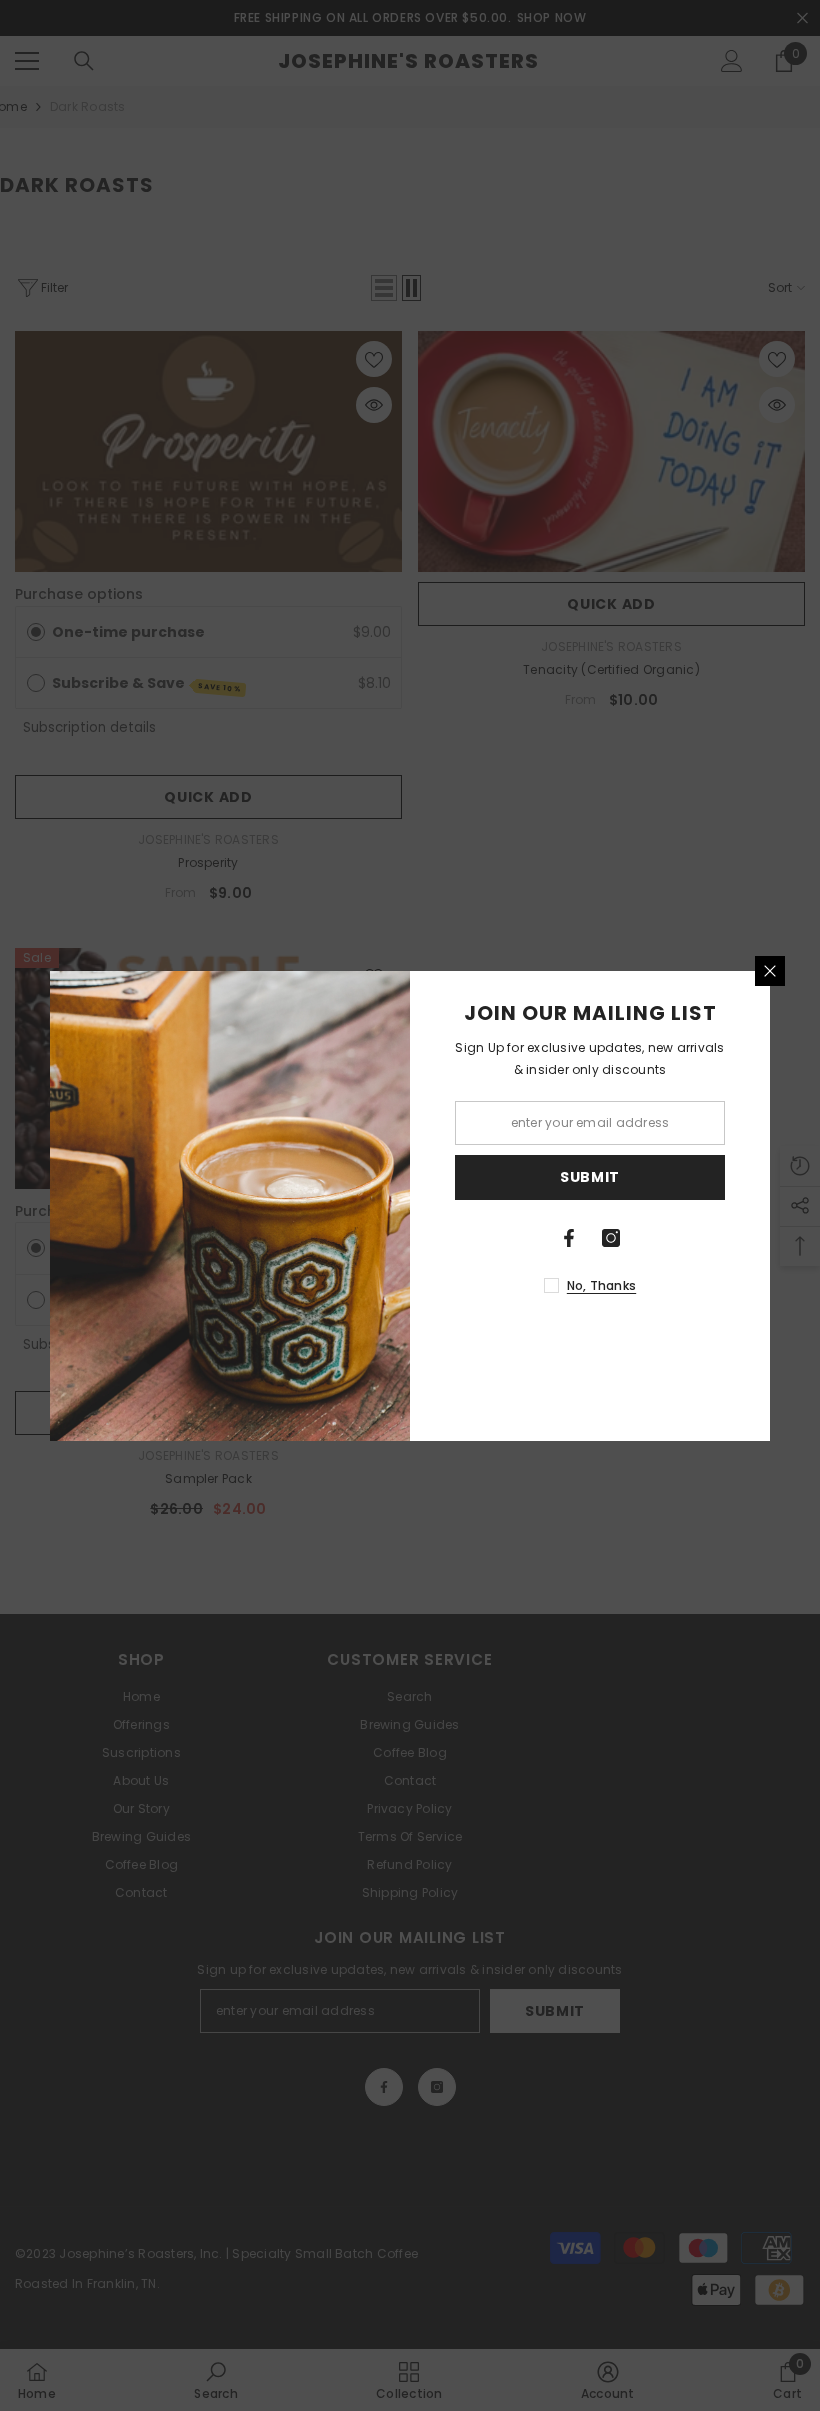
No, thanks (601, 1285)
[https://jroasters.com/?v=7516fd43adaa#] (569, 1238)
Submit (590, 1177)
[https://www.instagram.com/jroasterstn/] (611, 1238)
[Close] (770, 971)
